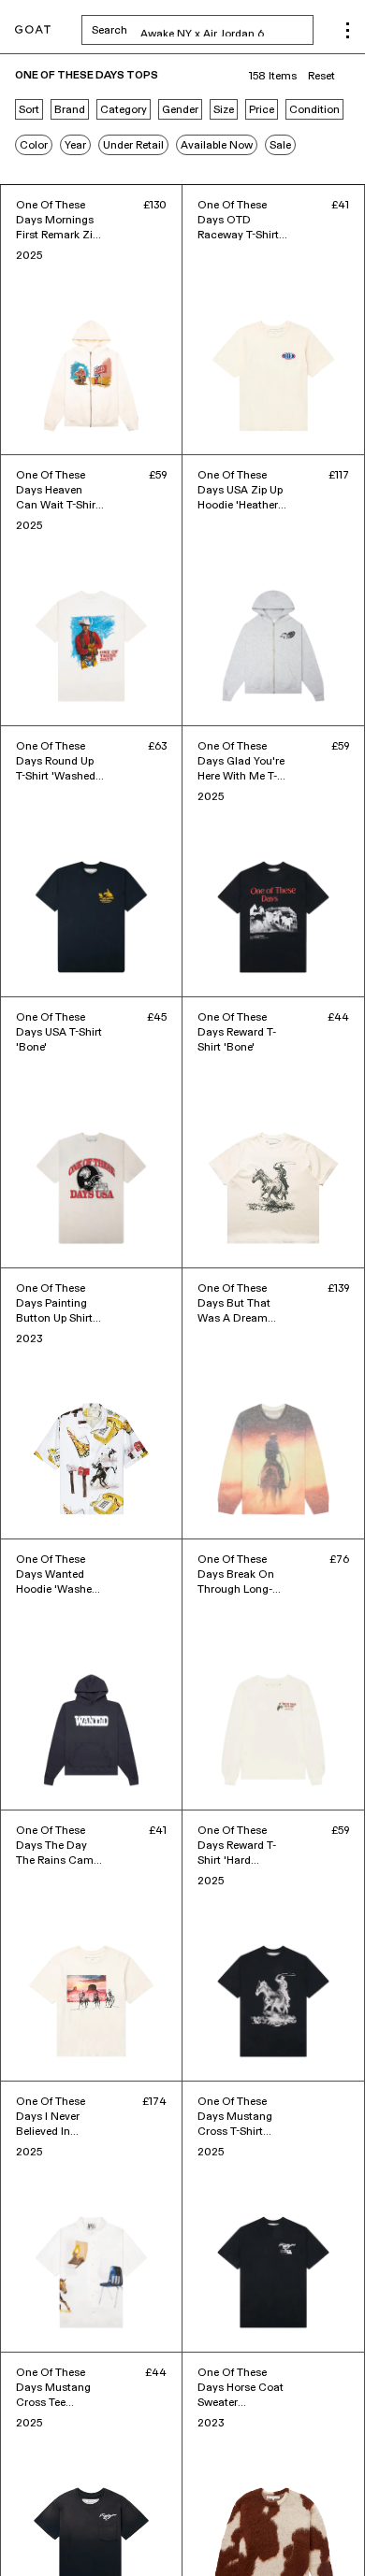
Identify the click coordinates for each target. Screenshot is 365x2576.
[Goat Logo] (33, 30)
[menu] (348, 30)
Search (203, 30)
